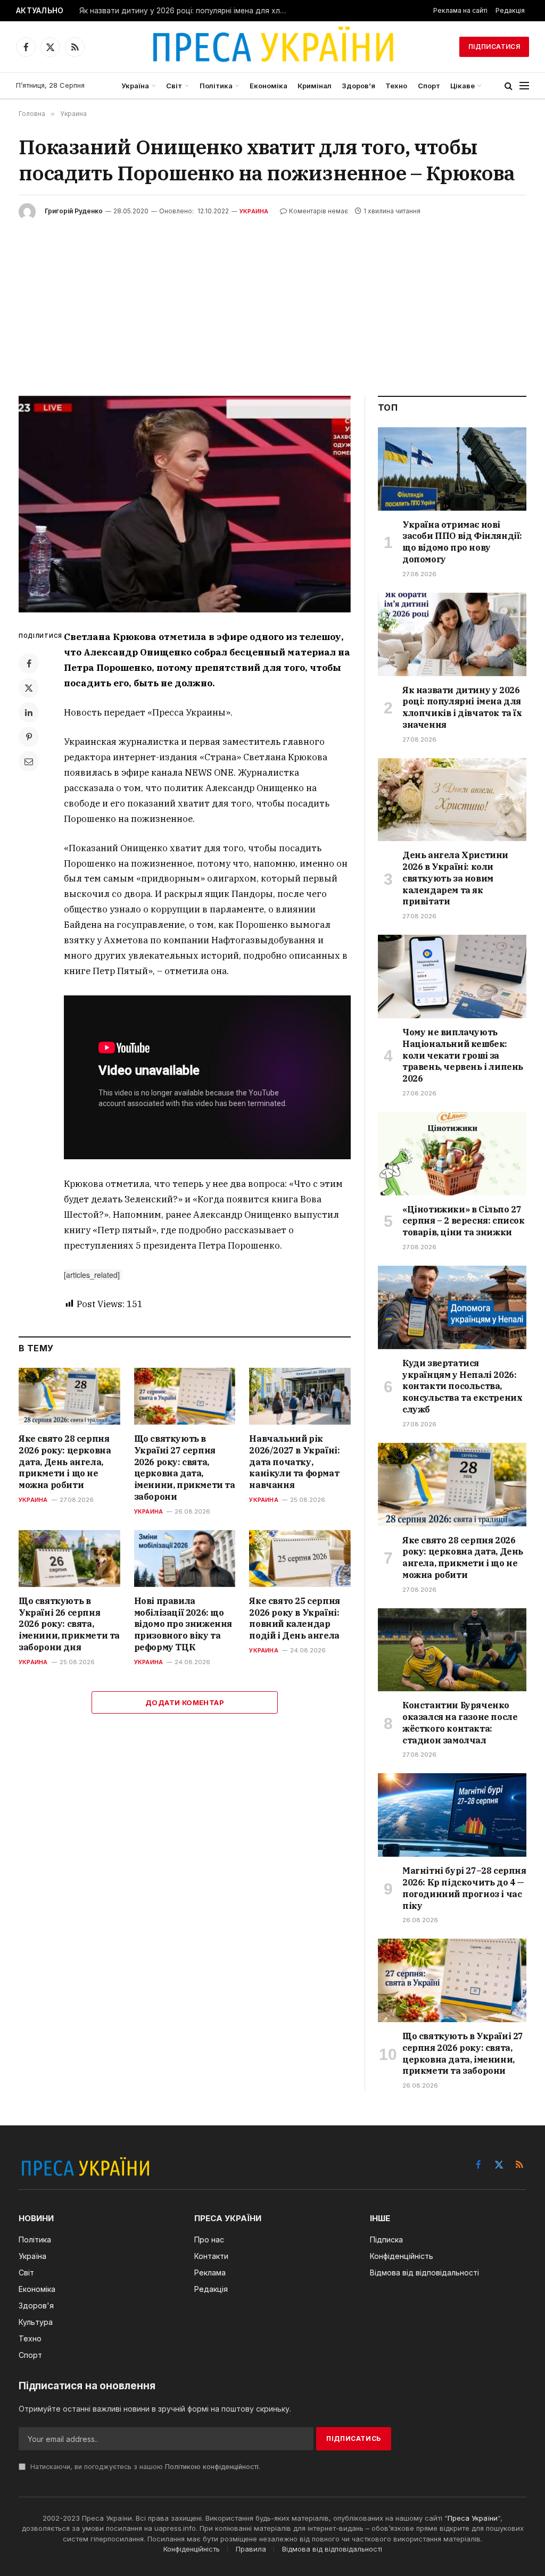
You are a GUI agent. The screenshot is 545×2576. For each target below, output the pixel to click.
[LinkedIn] (29, 712)
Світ (174, 86)
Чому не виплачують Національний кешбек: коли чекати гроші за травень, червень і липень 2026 (463, 1055)
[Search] (509, 86)
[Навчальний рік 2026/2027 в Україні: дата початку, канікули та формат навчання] (300, 1396)
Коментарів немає (319, 211)
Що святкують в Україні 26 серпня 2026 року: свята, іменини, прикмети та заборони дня (69, 1624)
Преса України (473, 2518)
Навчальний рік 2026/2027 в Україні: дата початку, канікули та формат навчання (294, 1462)
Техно (396, 86)
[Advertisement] (272, 300)
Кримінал (315, 86)
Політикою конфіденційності (212, 2467)
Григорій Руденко (74, 211)
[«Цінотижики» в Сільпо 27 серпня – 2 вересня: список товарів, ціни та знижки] (452, 1154)
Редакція (510, 10)
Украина (254, 211)
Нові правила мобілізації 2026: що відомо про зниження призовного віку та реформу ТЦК (183, 1624)
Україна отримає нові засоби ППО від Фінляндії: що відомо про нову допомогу (462, 542)
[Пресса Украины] (272, 47)
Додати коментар (185, 1702)
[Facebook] (29, 663)
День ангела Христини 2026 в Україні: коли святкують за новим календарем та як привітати (455, 878)
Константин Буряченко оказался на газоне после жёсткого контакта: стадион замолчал (460, 1722)
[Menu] (524, 86)
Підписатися (494, 47)
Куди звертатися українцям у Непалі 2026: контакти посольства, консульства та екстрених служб (462, 1386)
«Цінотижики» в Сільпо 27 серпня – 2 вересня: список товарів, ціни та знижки (464, 1221)
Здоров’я (358, 86)
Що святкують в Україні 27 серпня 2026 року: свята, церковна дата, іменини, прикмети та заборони (185, 1468)
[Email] (29, 761)
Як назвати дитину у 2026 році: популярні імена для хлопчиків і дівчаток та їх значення (186, 11)
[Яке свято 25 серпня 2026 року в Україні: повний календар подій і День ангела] (300, 1559)
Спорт (429, 86)
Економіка (269, 86)
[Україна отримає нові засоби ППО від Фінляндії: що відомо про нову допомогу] (452, 469)
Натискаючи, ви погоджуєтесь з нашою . (144, 2467)
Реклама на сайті (460, 10)
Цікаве (463, 86)
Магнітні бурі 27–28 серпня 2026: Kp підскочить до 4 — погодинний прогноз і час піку (464, 1888)
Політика (216, 86)
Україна (135, 86)
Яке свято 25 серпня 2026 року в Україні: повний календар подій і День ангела (294, 1618)
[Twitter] (29, 688)
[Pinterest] (29, 737)
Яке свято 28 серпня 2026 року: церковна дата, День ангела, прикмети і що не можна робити (65, 1462)
